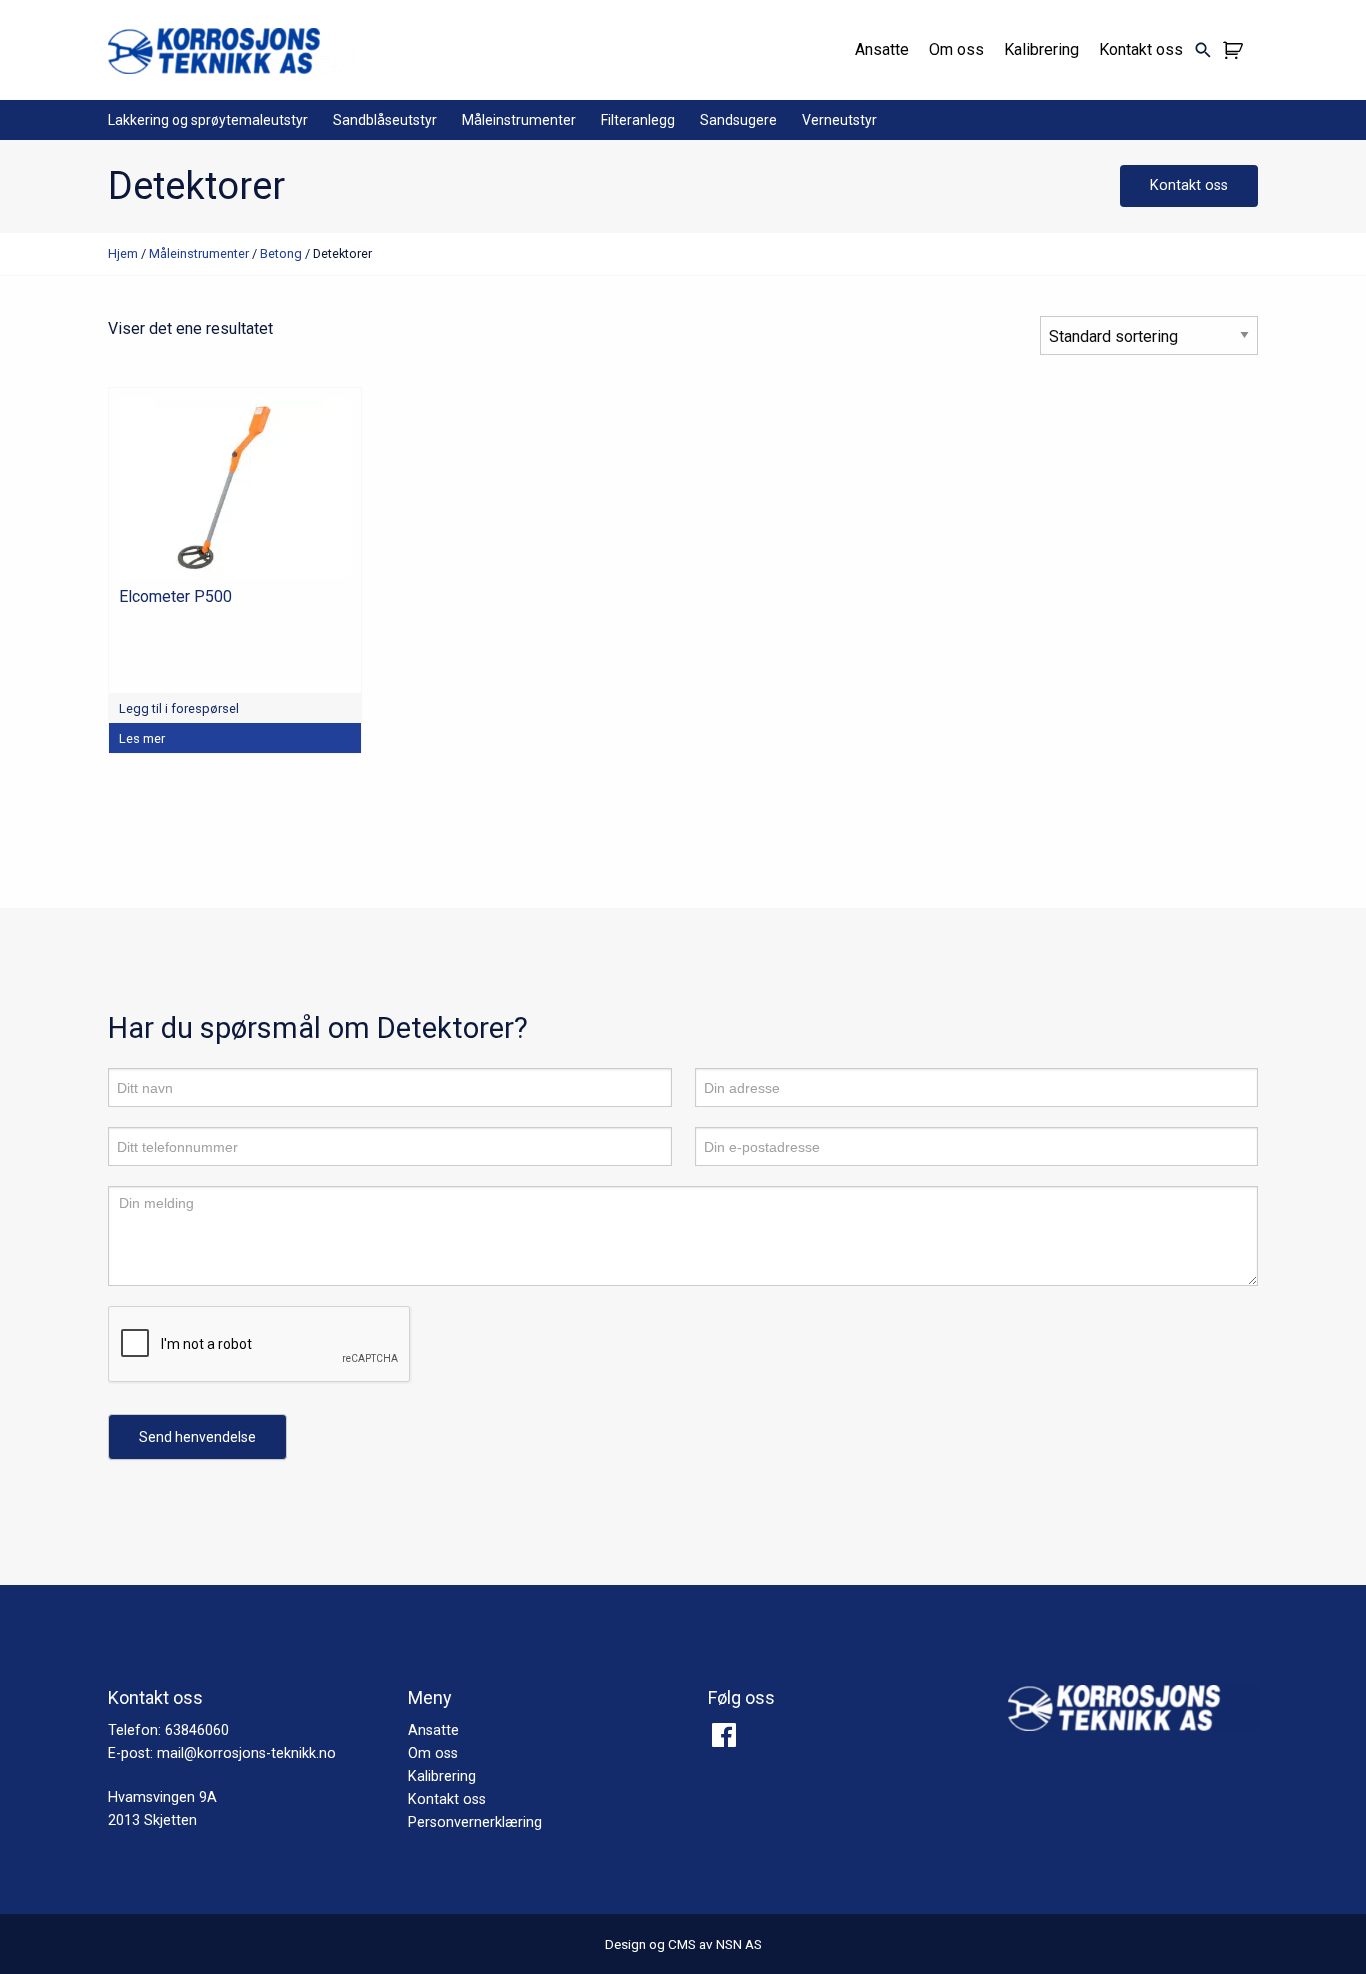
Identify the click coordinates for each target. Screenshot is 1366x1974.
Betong (281, 253)
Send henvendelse (197, 1437)
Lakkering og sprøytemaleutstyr (208, 120)
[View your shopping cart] (1235, 50)
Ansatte (882, 49)
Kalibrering (1041, 49)
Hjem (123, 253)
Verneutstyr (839, 120)
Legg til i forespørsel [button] (179, 708)
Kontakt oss (1141, 49)
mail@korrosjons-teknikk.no (246, 1753)
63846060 (197, 1730)
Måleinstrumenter (519, 120)
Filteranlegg (638, 120)
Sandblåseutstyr (385, 120)
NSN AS (739, 1944)
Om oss (956, 49)
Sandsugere (738, 120)
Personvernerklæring (475, 1822)
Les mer (142, 738)
